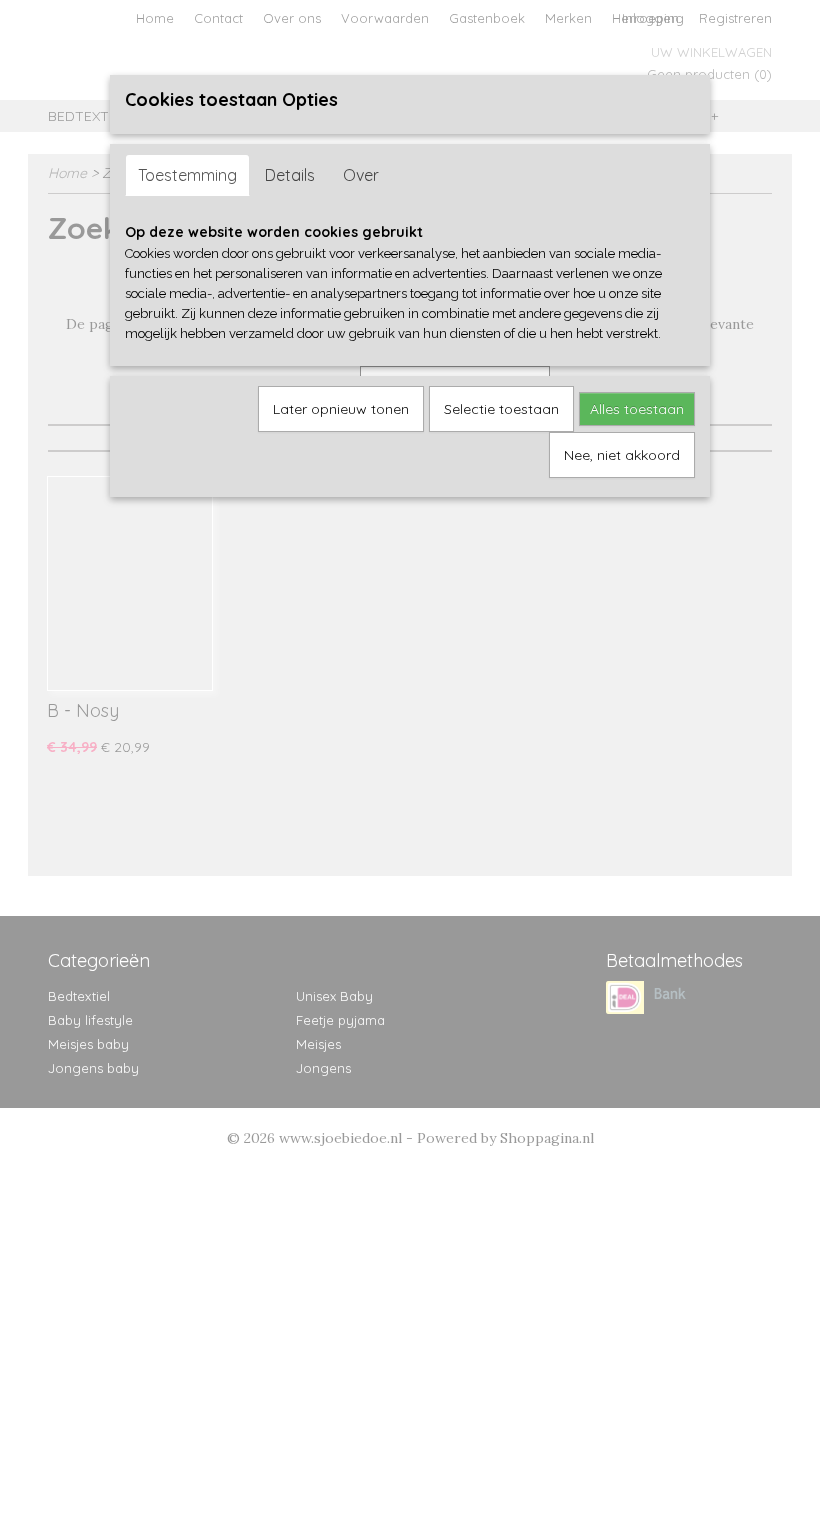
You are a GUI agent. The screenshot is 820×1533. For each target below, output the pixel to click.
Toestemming (187, 175)
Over (361, 175)
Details (290, 175)
